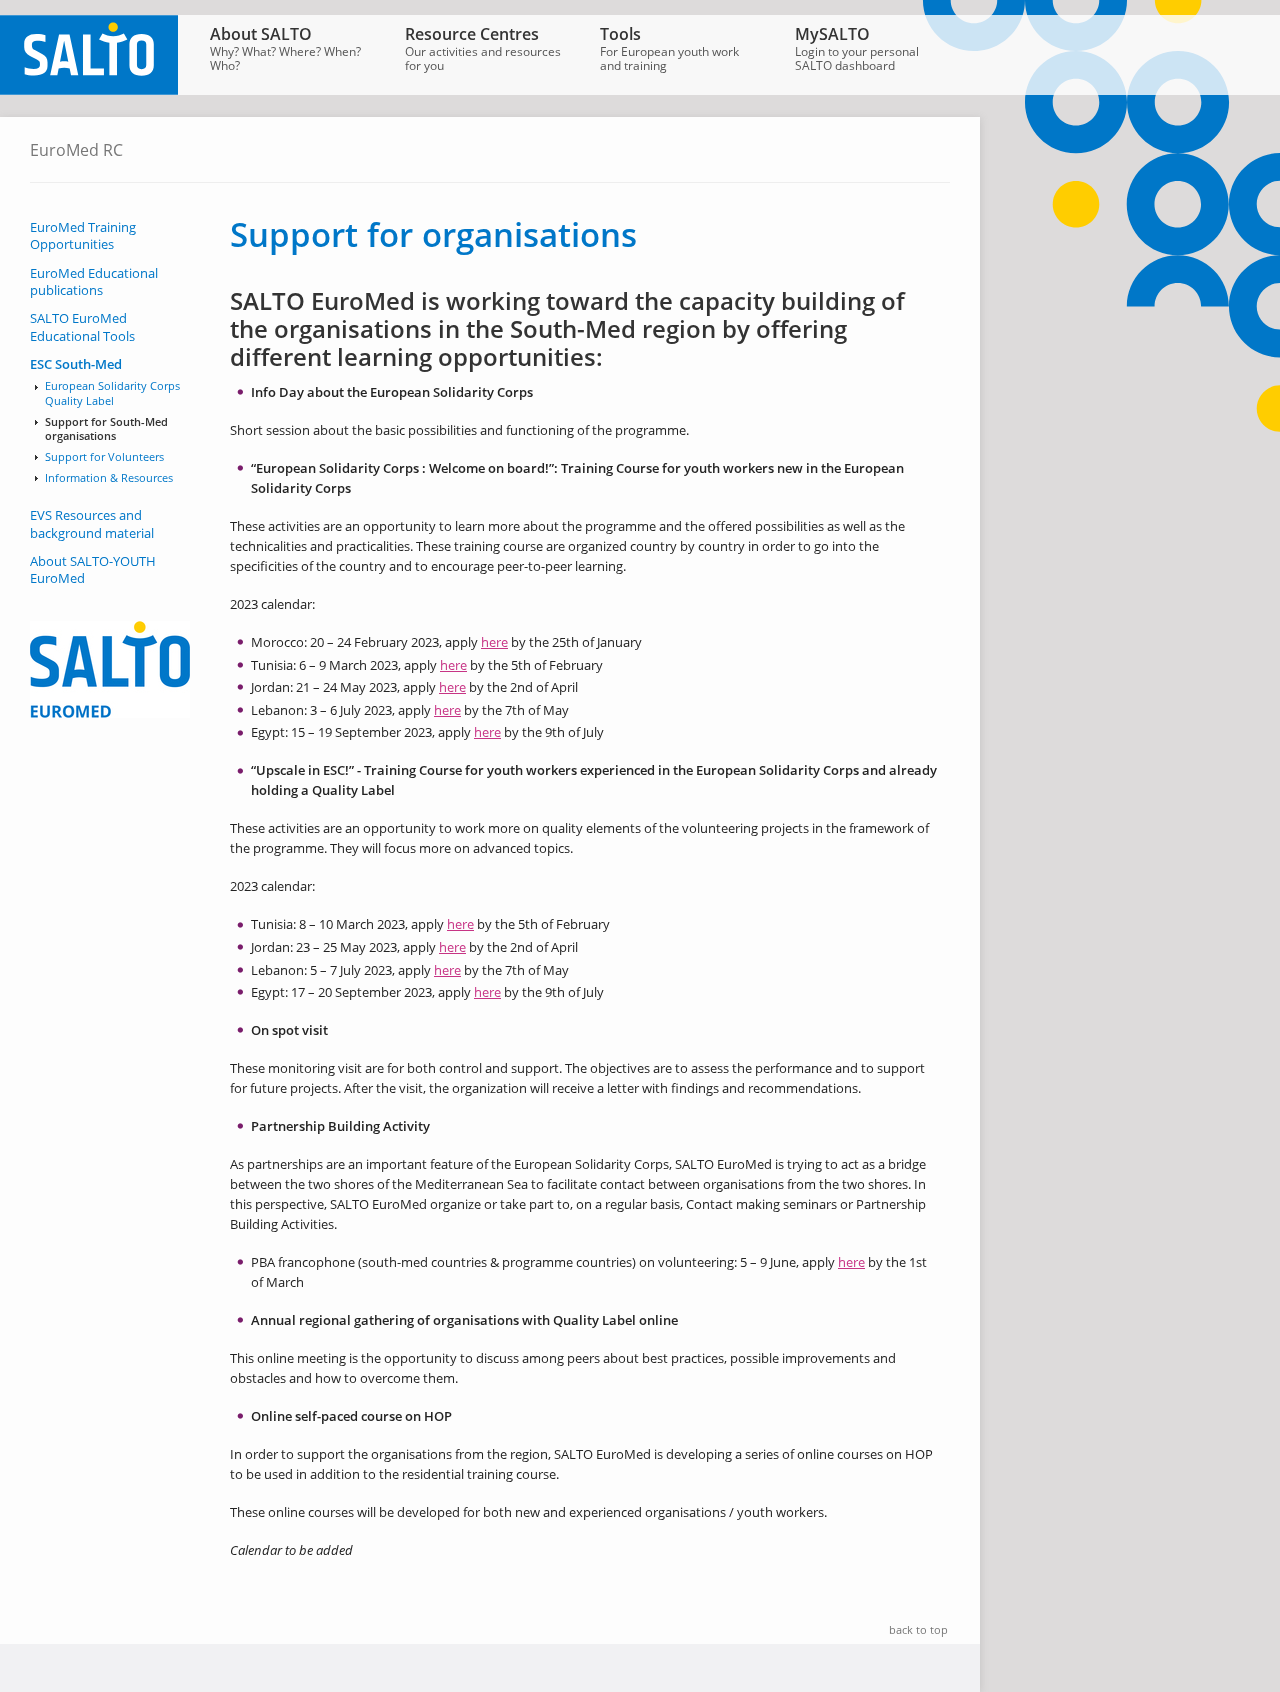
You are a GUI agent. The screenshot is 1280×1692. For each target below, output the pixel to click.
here (494, 642)
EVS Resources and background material (92, 524)
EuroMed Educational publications (94, 282)
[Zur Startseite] (89, 90)
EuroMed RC (76, 150)
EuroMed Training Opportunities (83, 236)
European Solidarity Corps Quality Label (112, 393)
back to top (918, 1629)
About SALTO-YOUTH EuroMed (93, 570)
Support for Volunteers (104, 457)
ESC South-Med (76, 364)
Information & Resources (109, 478)
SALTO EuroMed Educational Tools (82, 327)
